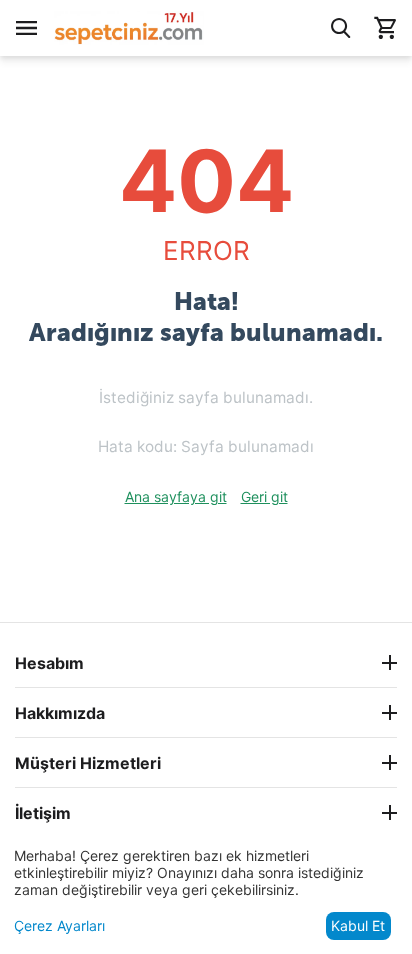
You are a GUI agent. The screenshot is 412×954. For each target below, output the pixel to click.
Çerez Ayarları (59, 925)
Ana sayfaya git (176, 496)
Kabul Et (358, 925)
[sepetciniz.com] (129, 26)
